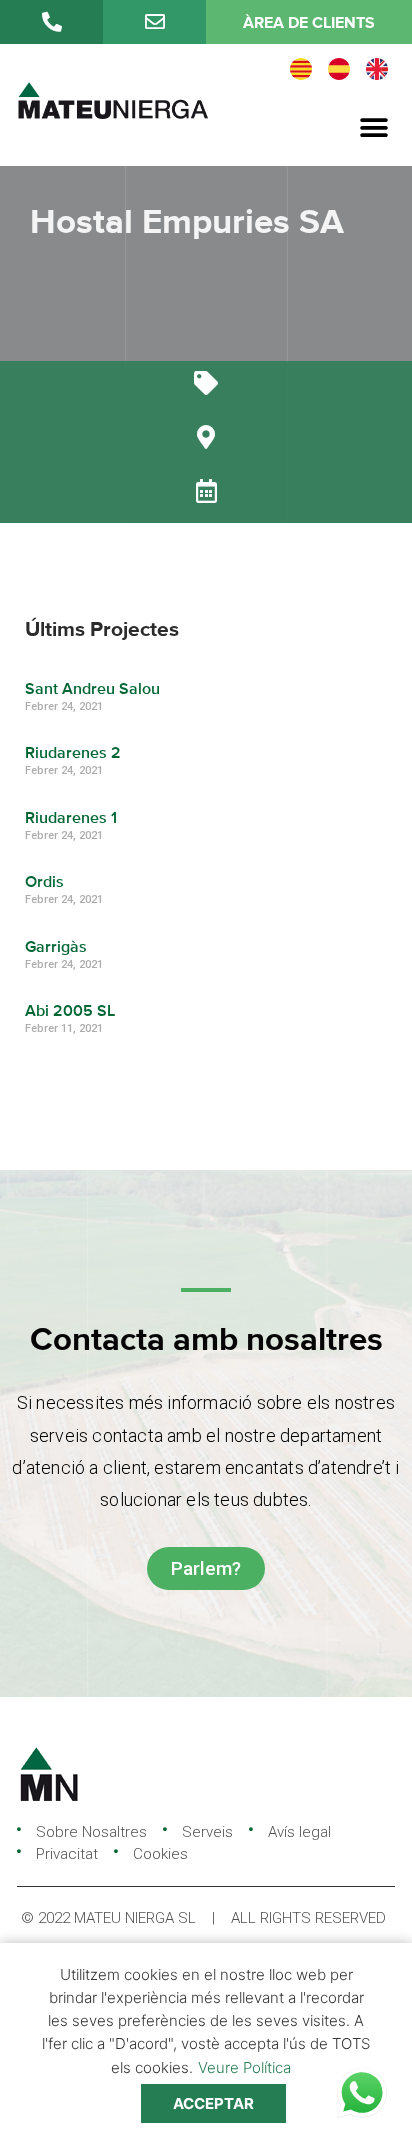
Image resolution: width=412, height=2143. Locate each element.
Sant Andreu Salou (92, 690)
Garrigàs (56, 948)
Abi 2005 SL (70, 1012)
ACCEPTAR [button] (213, 2103)
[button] (374, 128)
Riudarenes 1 (71, 819)
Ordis (44, 883)
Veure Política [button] (244, 2067)
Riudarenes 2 (73, 754)
